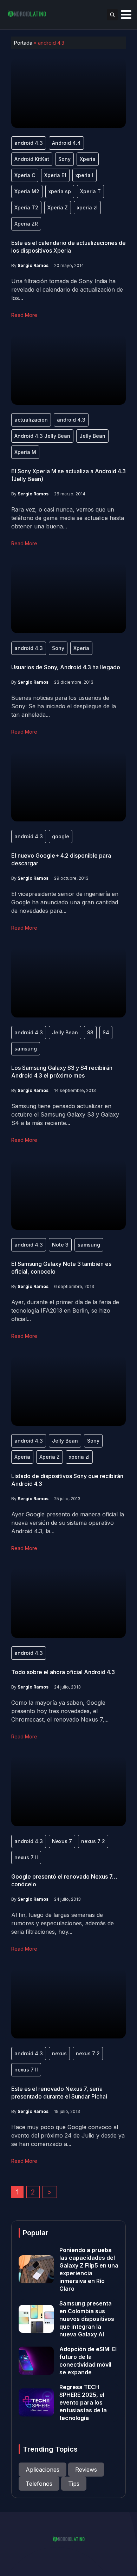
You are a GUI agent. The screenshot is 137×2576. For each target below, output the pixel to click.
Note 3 (60, 1245)
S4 (106, 1032)
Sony (64, 159)
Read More (24, 315)
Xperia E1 (55, 175)
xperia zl (87, 207)
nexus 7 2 (93, 1841)
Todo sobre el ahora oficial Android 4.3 (63, 1672)
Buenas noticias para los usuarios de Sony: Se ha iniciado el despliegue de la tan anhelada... (64, 706)
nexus (59, 2053)
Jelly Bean (92, 436)
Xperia (88, 159)
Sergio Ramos (33, 265)
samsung (26, 1049)
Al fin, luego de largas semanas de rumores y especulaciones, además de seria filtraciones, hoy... (63, 1923)
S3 (90, 1032)
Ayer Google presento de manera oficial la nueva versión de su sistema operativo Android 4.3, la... (68, 1523)
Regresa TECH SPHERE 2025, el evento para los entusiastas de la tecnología (83, 2402)
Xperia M (25, 452)
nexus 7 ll (26, 1857)
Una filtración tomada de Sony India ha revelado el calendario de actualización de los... (67, 290)
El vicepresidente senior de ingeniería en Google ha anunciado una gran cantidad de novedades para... (65, 902)
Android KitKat (32, 159)
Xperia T (90, 191)
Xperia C (25, 175)
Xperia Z (58, 207)
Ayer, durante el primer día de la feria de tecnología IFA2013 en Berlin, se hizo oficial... (65, 1310)
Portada (23, 43)
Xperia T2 (26, 207)
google (61, 836)
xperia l (84, 175)
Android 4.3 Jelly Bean (42, 436)
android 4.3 (29, 143)
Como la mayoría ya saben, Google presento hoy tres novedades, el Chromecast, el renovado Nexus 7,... (60, 1711)
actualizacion (31, 420)
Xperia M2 (27, 191)
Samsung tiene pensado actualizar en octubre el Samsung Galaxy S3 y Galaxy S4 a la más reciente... (65, 1114)
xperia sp (60, 191)
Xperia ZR (26, 224)
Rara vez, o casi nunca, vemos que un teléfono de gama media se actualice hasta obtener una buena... (68, 518)
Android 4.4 (66, 143)
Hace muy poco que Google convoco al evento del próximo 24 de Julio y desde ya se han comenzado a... (68, 2135)
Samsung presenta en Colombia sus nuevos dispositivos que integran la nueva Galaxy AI (87, 2319)
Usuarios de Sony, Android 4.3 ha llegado (66, 667)
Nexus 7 (62, 1841)
